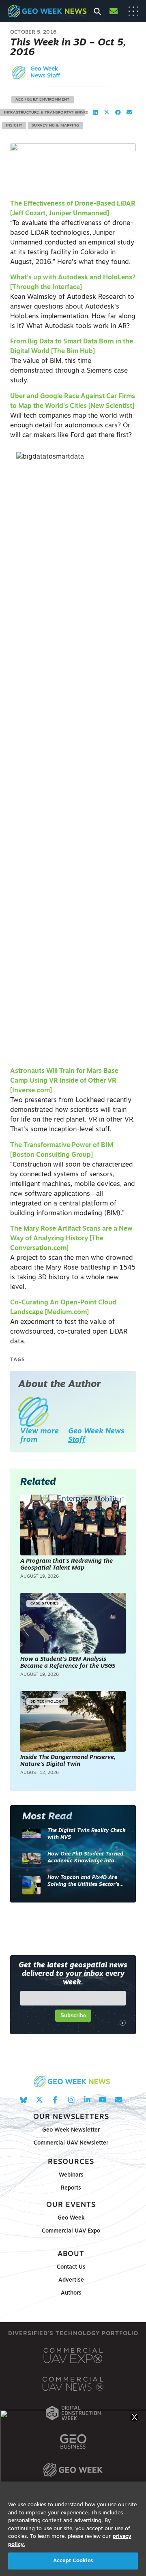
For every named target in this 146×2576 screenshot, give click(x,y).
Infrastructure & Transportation (43, 113)
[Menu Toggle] (133, 11)
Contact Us (71, 2267)
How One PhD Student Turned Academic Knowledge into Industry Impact (85, 1858)
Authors (71, 2293)
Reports (71, 2188)
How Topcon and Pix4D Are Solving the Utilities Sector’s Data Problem (83, 1882)
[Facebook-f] (55, 2100)
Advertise (71, 2280)
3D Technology (47, 1702)
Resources (71, 2162)
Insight (14, 125)
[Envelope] (119, 2100)
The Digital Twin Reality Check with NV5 (87, 1834)
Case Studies (45, 1603)
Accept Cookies (73, 2561)
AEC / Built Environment (43, 100)
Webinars (71, 2175)
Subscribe (73, 2015)
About (71, 2254)
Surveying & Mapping (55, 125)
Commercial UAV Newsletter (71, 2143)
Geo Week (71, 2218)
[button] (95, 113)
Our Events (71, 2205)
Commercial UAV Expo (71, 2231)
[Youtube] (103, 2100)
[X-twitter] (39, 2100)
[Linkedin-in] (87, 2100)
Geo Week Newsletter (71, 2130)
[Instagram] (71, 2100)
